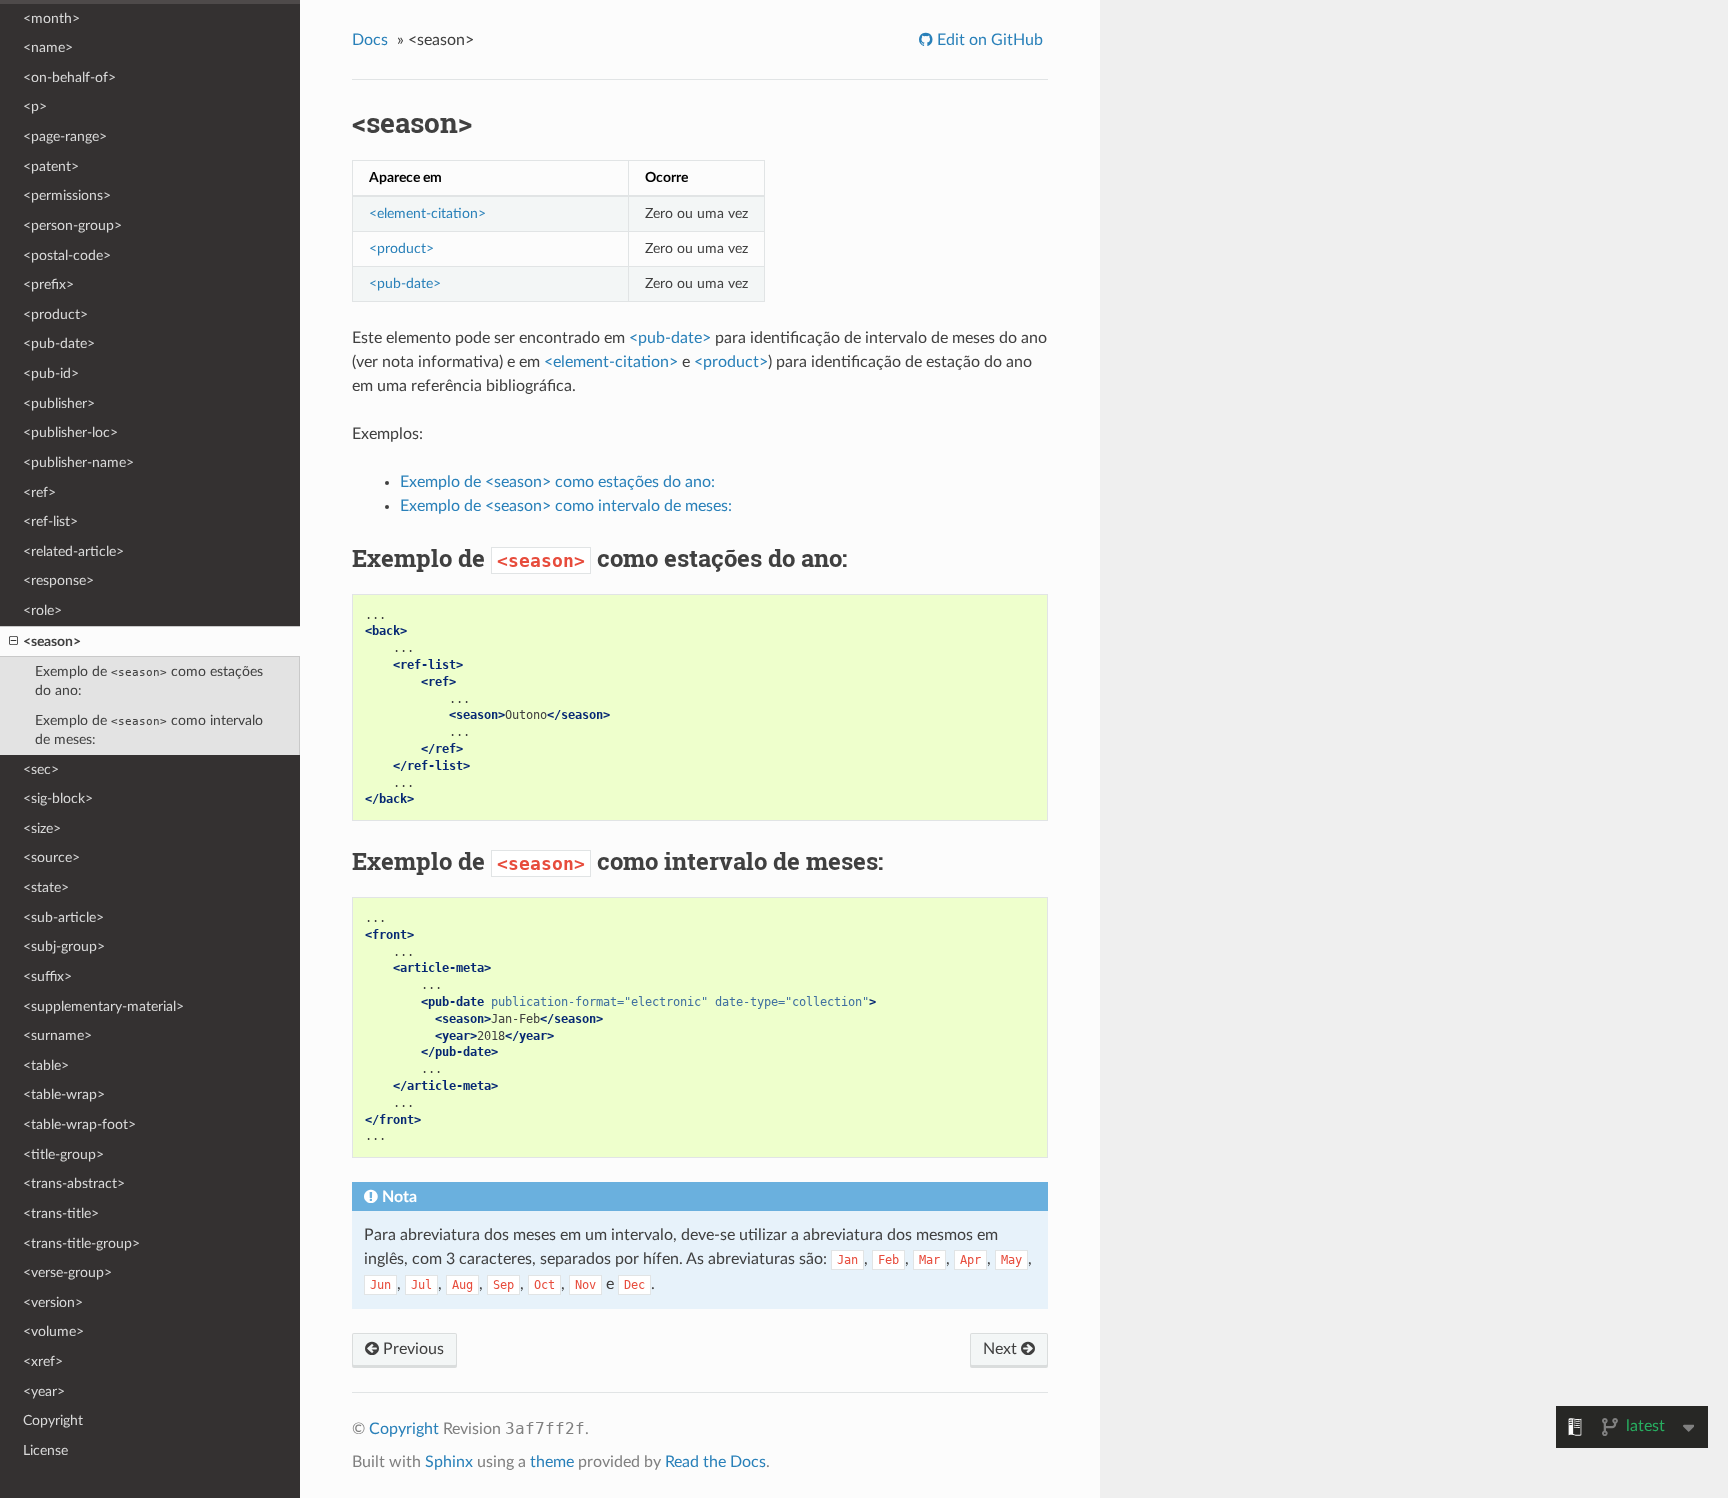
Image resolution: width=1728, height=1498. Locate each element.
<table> (46, 1065)
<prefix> (48, 284)
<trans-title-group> (81, 1243)
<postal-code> (67, 255)
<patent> (51, 166)
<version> (53, 1302)
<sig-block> (58, 798)
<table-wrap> (64, 1094)
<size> (42, 828)
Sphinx (449, 1462)
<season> (52, 641)
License (45, 1450)
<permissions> (67, 195)
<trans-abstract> (74, 1183)
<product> (55, 314)
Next (1002, 1349)
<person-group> (72, 225)
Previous (411, 1349)
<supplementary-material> (103, 1006)
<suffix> (47, 976)
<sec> (41, 769)
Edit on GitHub (988, 40)
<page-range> (65, 136)
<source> (51, 857)
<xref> (43, 1361)
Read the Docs (715, 1462)
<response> (58, 580)
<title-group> (63, 1154)
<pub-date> (59, 343)
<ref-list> (50, 521)
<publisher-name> (78, 462)
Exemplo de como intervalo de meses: (149, 730)
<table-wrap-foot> (79, 1124)
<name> (48, 47)
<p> (35, 106)
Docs (370, 40)
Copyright (53, 1420)
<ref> (39, 492)
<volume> (53, 1331)
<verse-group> (67, 1272)
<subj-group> (64, 946)
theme (552, 1462)
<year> (44, 1391)
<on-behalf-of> (69, 77)
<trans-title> (61, 1213)
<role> (42, 610)
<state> (46, 887)
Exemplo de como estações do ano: (149, 681)
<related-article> (73, 551)
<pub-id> (51, 373)
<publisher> (59, 403)
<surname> (57, 1035)
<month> (51, 18)
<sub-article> (63, 917)
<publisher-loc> (70, 432)
